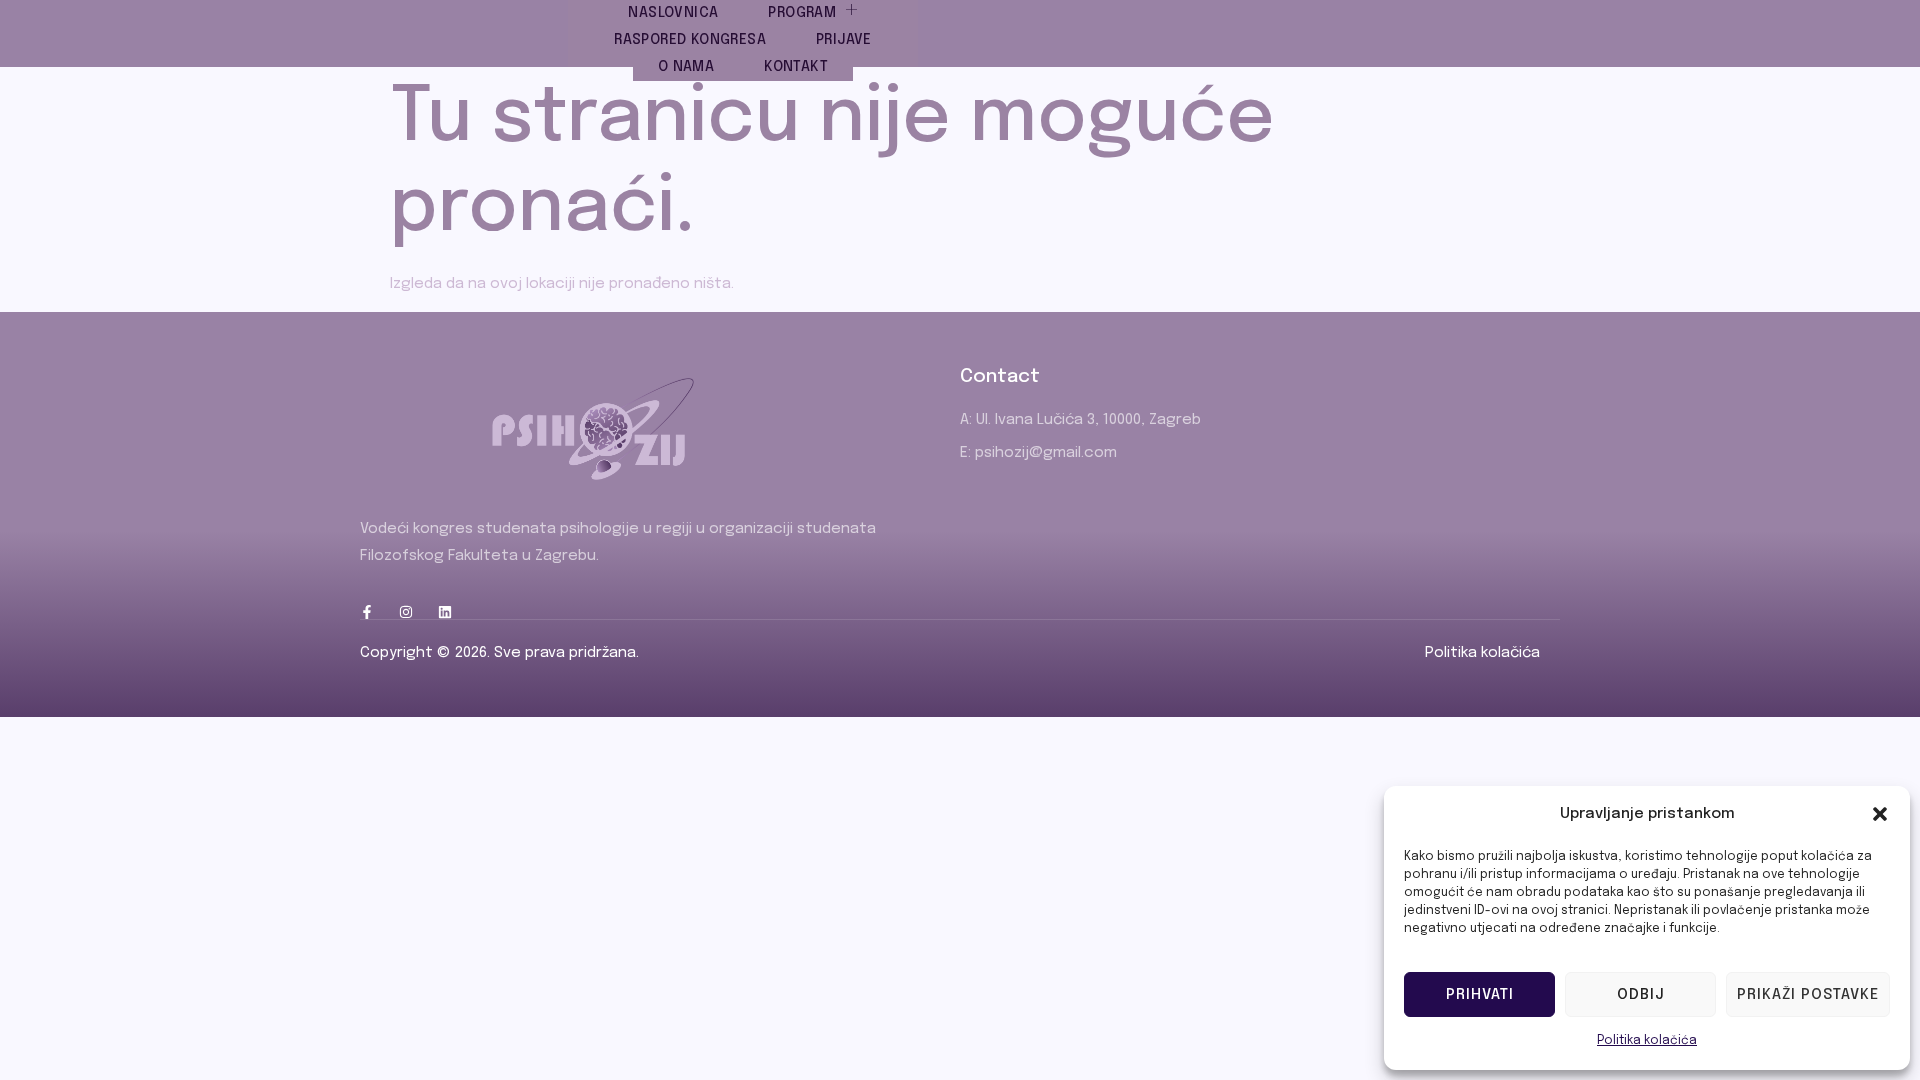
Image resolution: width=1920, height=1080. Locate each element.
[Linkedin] (445, 612)
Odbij (1641, 995)
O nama (686, 67)
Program (802, 13)
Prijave (844, 40)
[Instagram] (406, 612)
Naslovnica (673, 13)
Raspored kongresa (690, 40)
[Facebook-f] (367, 612)
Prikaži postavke (1808, 995)
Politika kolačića (1647, 1041)
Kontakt (796, 67)
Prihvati (1480, 995)
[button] (1880, 814)
